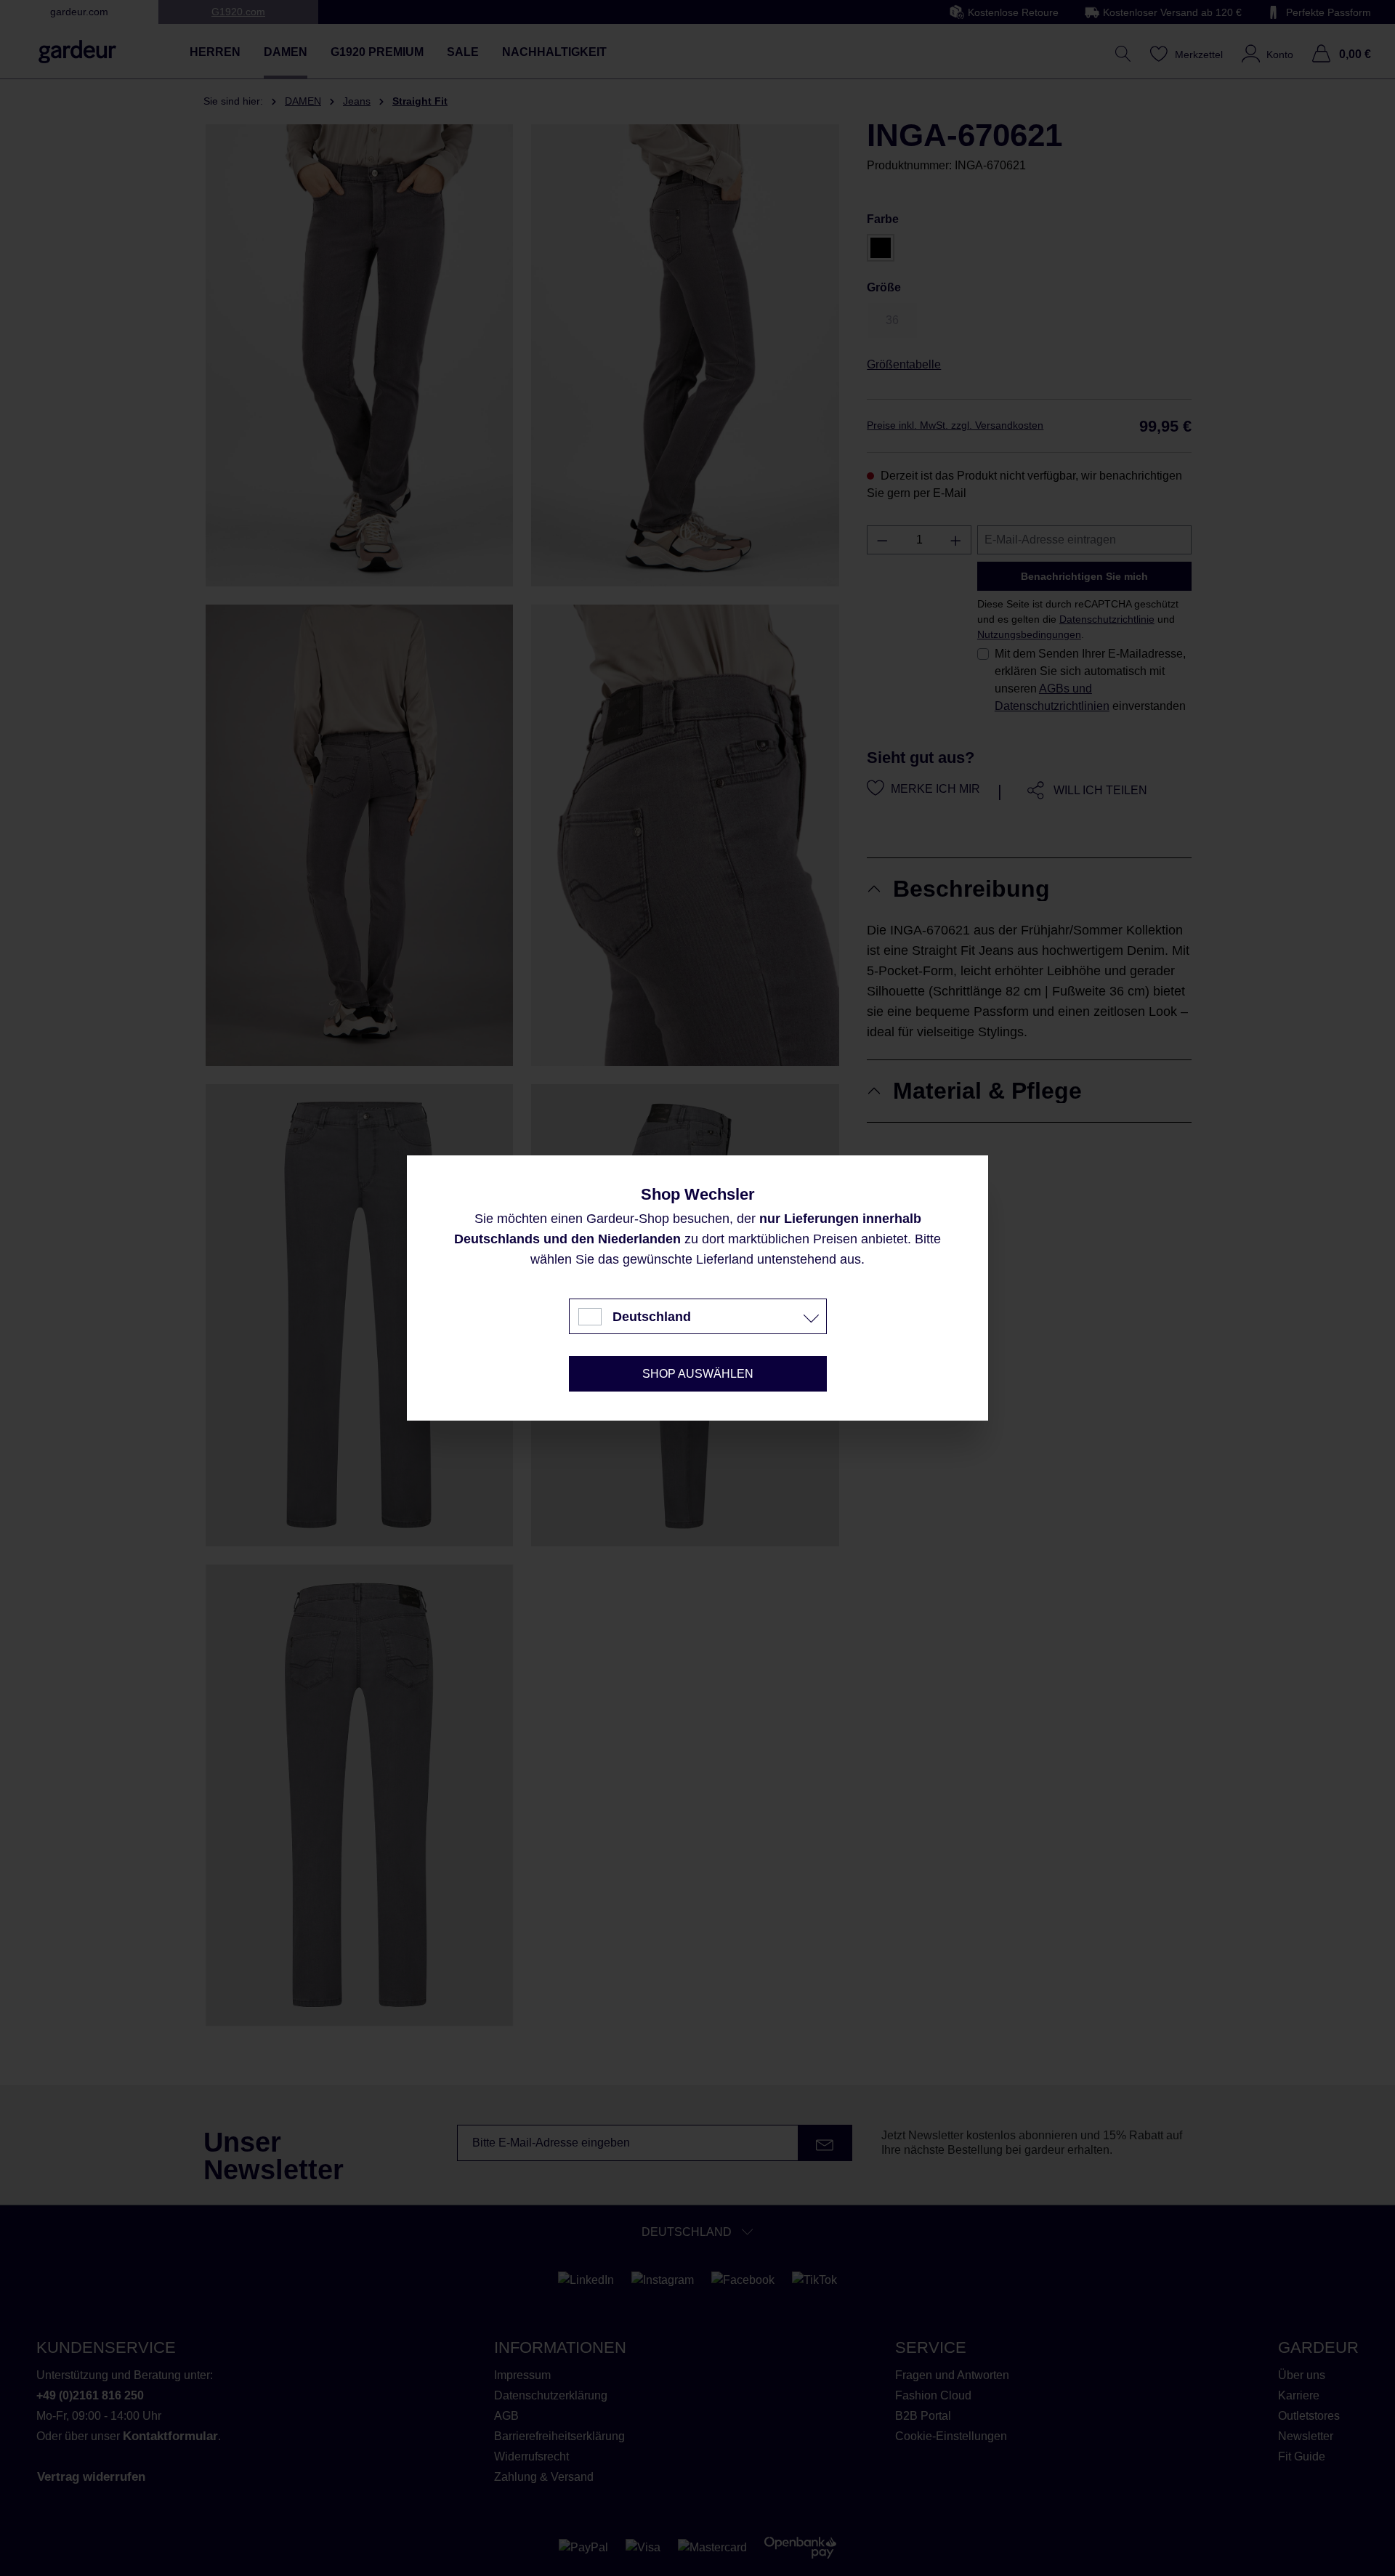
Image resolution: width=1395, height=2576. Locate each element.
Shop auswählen (698, 1374)
